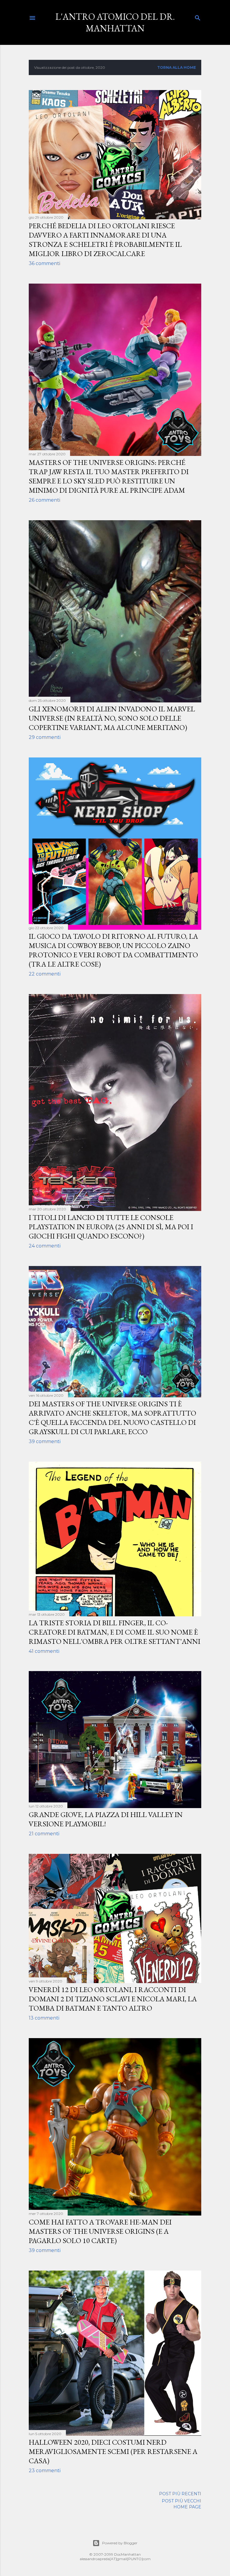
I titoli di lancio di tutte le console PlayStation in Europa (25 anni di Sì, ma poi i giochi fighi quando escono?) (111, 1227)
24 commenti (45, 1246)
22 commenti (45, 974)
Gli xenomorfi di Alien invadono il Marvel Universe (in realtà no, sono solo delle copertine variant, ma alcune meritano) (112, 718)
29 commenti (45, 737)
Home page (187, 2507)
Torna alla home (177, 67)
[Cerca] (198, 17)
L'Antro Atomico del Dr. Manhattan (115, 22)
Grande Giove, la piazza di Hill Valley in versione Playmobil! (106, 1819)
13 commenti (44, 2018)
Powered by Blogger (120, 2543)
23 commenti (45, 2471)
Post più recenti (180, 2494)
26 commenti (44, 500)
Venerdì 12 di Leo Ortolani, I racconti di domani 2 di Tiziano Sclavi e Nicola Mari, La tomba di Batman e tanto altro (113, 1999)
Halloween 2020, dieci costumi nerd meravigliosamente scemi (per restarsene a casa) (113, 2451)
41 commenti (44, 1651)
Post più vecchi (181, 2501)
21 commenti (44, 1834)
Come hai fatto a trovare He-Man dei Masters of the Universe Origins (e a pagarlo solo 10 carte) (100, 2231)
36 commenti (44, 263)
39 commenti (45, 1441)
